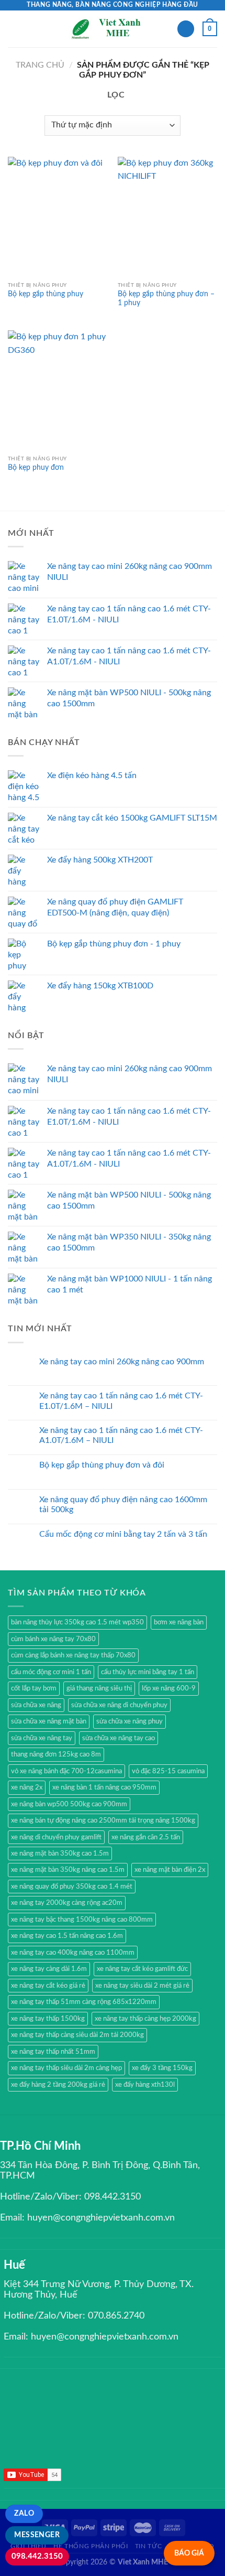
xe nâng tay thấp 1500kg (48, 2019)
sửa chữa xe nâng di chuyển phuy (119, 1705)
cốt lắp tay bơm (34, 1688)
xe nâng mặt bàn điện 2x (170, 1870)
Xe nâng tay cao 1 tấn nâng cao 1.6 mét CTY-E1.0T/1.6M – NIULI (121, 1401)
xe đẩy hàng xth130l (145, 2085)
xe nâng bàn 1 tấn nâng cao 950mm (104, 1787)
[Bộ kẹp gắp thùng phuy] (58, 217)
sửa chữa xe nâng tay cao (119, 1738)
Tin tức (148, 2546)
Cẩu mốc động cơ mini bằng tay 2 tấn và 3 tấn (123, 1534)
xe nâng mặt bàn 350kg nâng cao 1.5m (68, 1870)
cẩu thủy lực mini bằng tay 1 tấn (148, 1672)
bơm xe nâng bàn (179, 1622)
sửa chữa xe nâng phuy (130, 1721)
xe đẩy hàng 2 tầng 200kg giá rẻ (58, 2085)
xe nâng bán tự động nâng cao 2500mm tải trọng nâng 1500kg (103, 1820)
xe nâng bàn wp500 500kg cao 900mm (69, 1804)
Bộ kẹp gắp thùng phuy (46, 294)
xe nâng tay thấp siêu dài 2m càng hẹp (66, 2068)
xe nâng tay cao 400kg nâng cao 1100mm (73, 1953)
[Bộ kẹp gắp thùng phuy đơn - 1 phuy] (167, 217)
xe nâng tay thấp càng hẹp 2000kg (145, 2019)
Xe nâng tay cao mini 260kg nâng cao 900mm (122, 1362)
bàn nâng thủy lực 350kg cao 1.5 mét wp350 (77, 1622)
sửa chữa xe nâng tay (42, 1738)
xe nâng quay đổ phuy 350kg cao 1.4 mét (72, 1887)
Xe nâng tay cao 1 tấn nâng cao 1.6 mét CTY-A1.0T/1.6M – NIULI (121, 1435)
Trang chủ (40, 65)
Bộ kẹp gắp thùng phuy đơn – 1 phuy (166, 299)
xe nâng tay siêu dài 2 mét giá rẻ (142, 1986)
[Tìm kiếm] (186, 29)
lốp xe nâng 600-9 (169, 1688)
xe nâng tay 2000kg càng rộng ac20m (67, 1903)
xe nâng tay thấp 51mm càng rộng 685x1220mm (84, 2002)
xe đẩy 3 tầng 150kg (162, 2068)
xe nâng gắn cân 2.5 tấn (146, 1837)
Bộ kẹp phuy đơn (36, 468)
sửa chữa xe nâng (36, 1705)
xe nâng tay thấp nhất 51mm (53, 2052)
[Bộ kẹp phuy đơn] (58, 390)
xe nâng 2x (27, 1787)
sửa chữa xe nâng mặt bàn (49, 1721)
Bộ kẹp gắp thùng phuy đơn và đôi (102, 1465)
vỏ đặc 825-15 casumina (168, 1771)
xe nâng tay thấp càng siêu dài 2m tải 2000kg (77, 2035)
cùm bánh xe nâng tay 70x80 (53, 1639)
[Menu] (14, 29)
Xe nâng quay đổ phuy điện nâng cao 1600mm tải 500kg (123, 1505)
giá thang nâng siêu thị (99, 1688)
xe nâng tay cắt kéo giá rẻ (48, 1986)
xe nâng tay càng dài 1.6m (49, 1969)
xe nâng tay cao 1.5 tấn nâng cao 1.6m (67, 1936)
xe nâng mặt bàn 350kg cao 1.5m (60, 1853)
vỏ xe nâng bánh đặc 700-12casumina (66, 1771)
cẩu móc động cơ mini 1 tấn (51, 1672)
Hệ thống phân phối (91, 2546)
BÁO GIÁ (189, 2553)
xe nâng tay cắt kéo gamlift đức (142, 1969)
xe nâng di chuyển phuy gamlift (56, 1837)
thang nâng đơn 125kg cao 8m (56, 1754)
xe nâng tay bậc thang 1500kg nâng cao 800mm (82, 1920)
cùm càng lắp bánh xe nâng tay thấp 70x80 (73, 1655)
